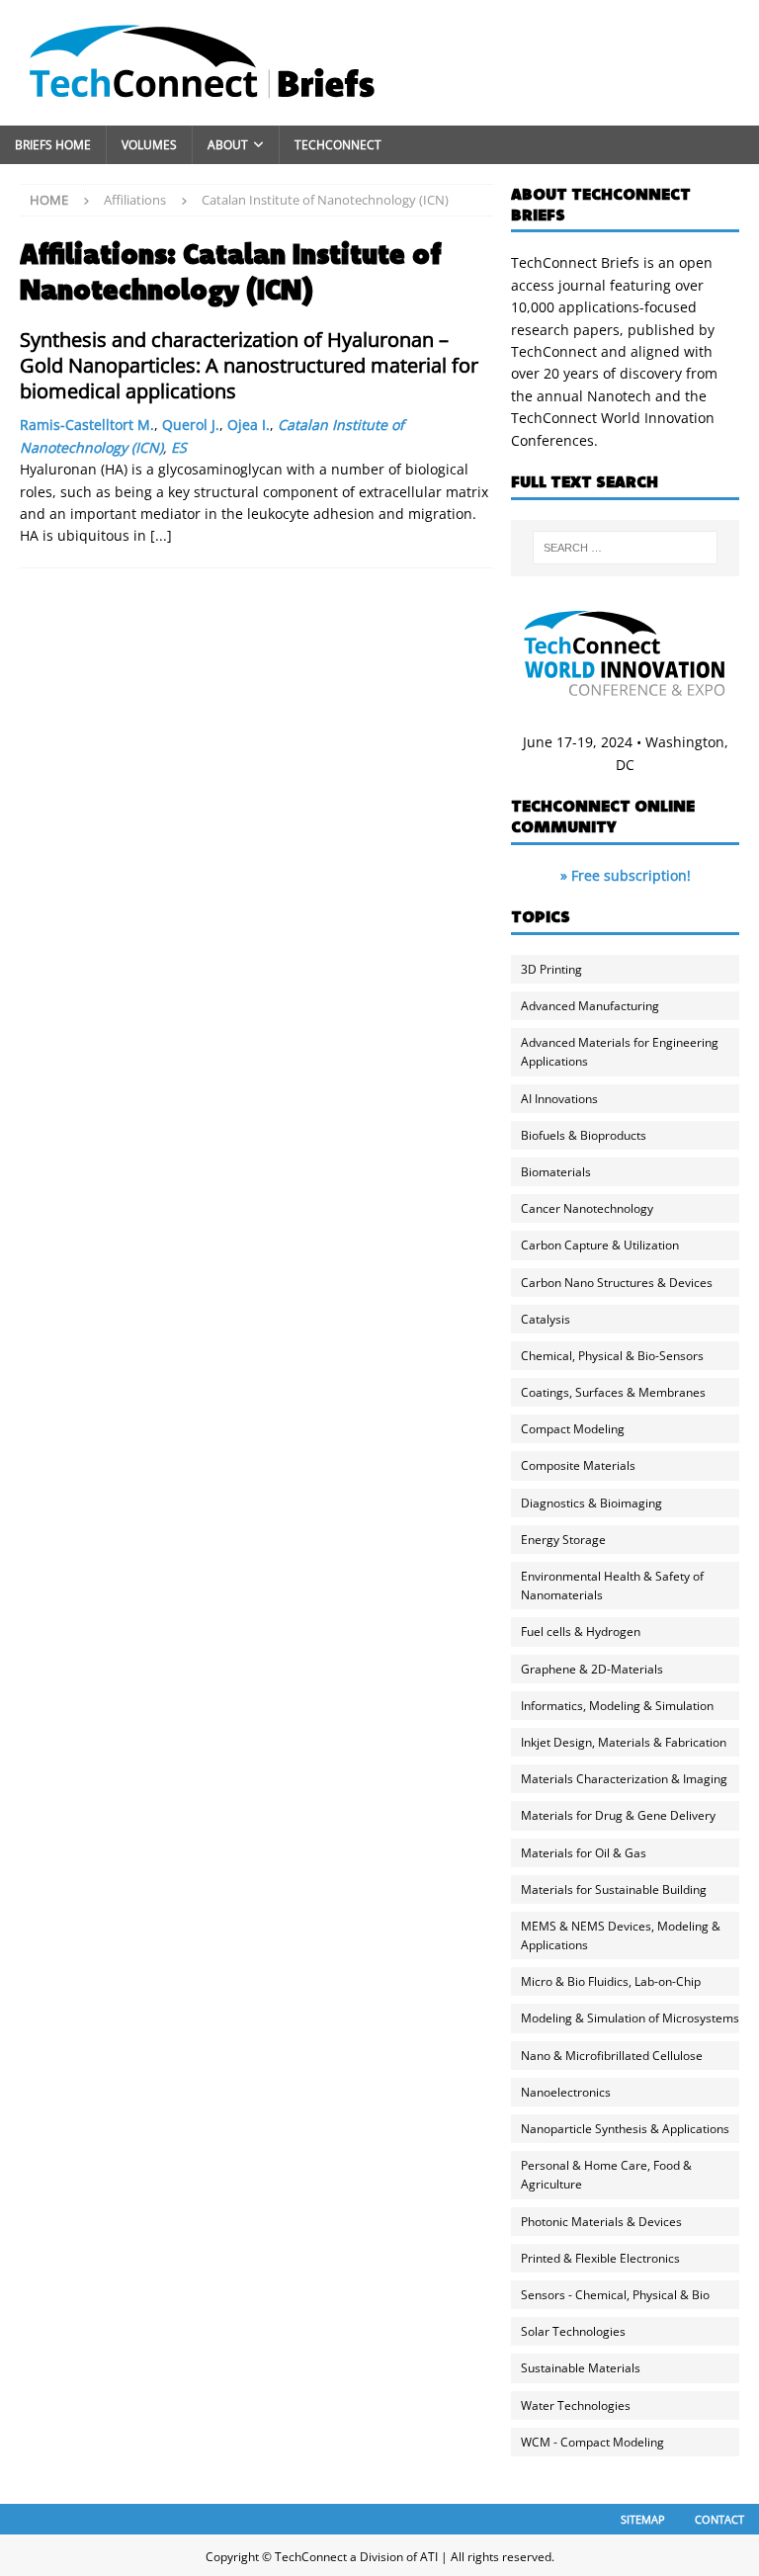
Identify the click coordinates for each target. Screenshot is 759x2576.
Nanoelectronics (566, 2092)
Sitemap (643, 2519)
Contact (719, 2519)
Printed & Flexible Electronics (600, 2258)
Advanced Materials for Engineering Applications (620, 1052)
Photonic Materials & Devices (601, 2222)
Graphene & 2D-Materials (592, 1669)
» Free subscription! (626, 875)
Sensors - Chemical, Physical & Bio (615, 2295)
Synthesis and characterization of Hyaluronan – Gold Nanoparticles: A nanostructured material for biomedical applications (249, 365)
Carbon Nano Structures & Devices (617, 1283)
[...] (161, 535)
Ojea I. (249, 425)
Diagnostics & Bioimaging (591, 1503)
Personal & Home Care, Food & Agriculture (606, 2175)
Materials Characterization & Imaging (624, 1779)
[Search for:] (625, 548)
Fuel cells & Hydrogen (581, 1631)
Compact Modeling (573, 1429)
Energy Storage (563, 1540)
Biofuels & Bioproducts (584, 1135)
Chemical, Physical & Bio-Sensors (612, 1356)
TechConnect (338, 145)
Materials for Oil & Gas (584, 1853)
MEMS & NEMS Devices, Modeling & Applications (621, 1935)
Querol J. (191, 425)
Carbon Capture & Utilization (600, 1245)
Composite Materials (578, 1465)
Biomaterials (556, 1172)
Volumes (149, 145)
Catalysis (546, 1319)
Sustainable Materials (581, 2368)
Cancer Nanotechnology (587, 1208)
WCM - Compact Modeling (592, 2442)
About (228, 145)
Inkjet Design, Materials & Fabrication (624, 1742)
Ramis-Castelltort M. (87, 425)
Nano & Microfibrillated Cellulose (612, 2056)
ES (179, 447)
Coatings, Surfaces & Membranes (613, 1392)
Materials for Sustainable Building (614, 1889)
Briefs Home (53, 145)
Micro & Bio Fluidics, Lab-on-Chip (611, 1981)
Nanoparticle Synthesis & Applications (625, 2129)
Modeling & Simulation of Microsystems (630, 2018)
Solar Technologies (573, 2331)
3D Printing (551, 969)
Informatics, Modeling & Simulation (617, 1706)
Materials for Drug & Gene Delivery (618, 1815)
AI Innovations (559, 1099)
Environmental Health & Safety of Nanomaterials (612, 1586)
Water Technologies (576, 2405)
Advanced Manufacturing (590, 1006)
